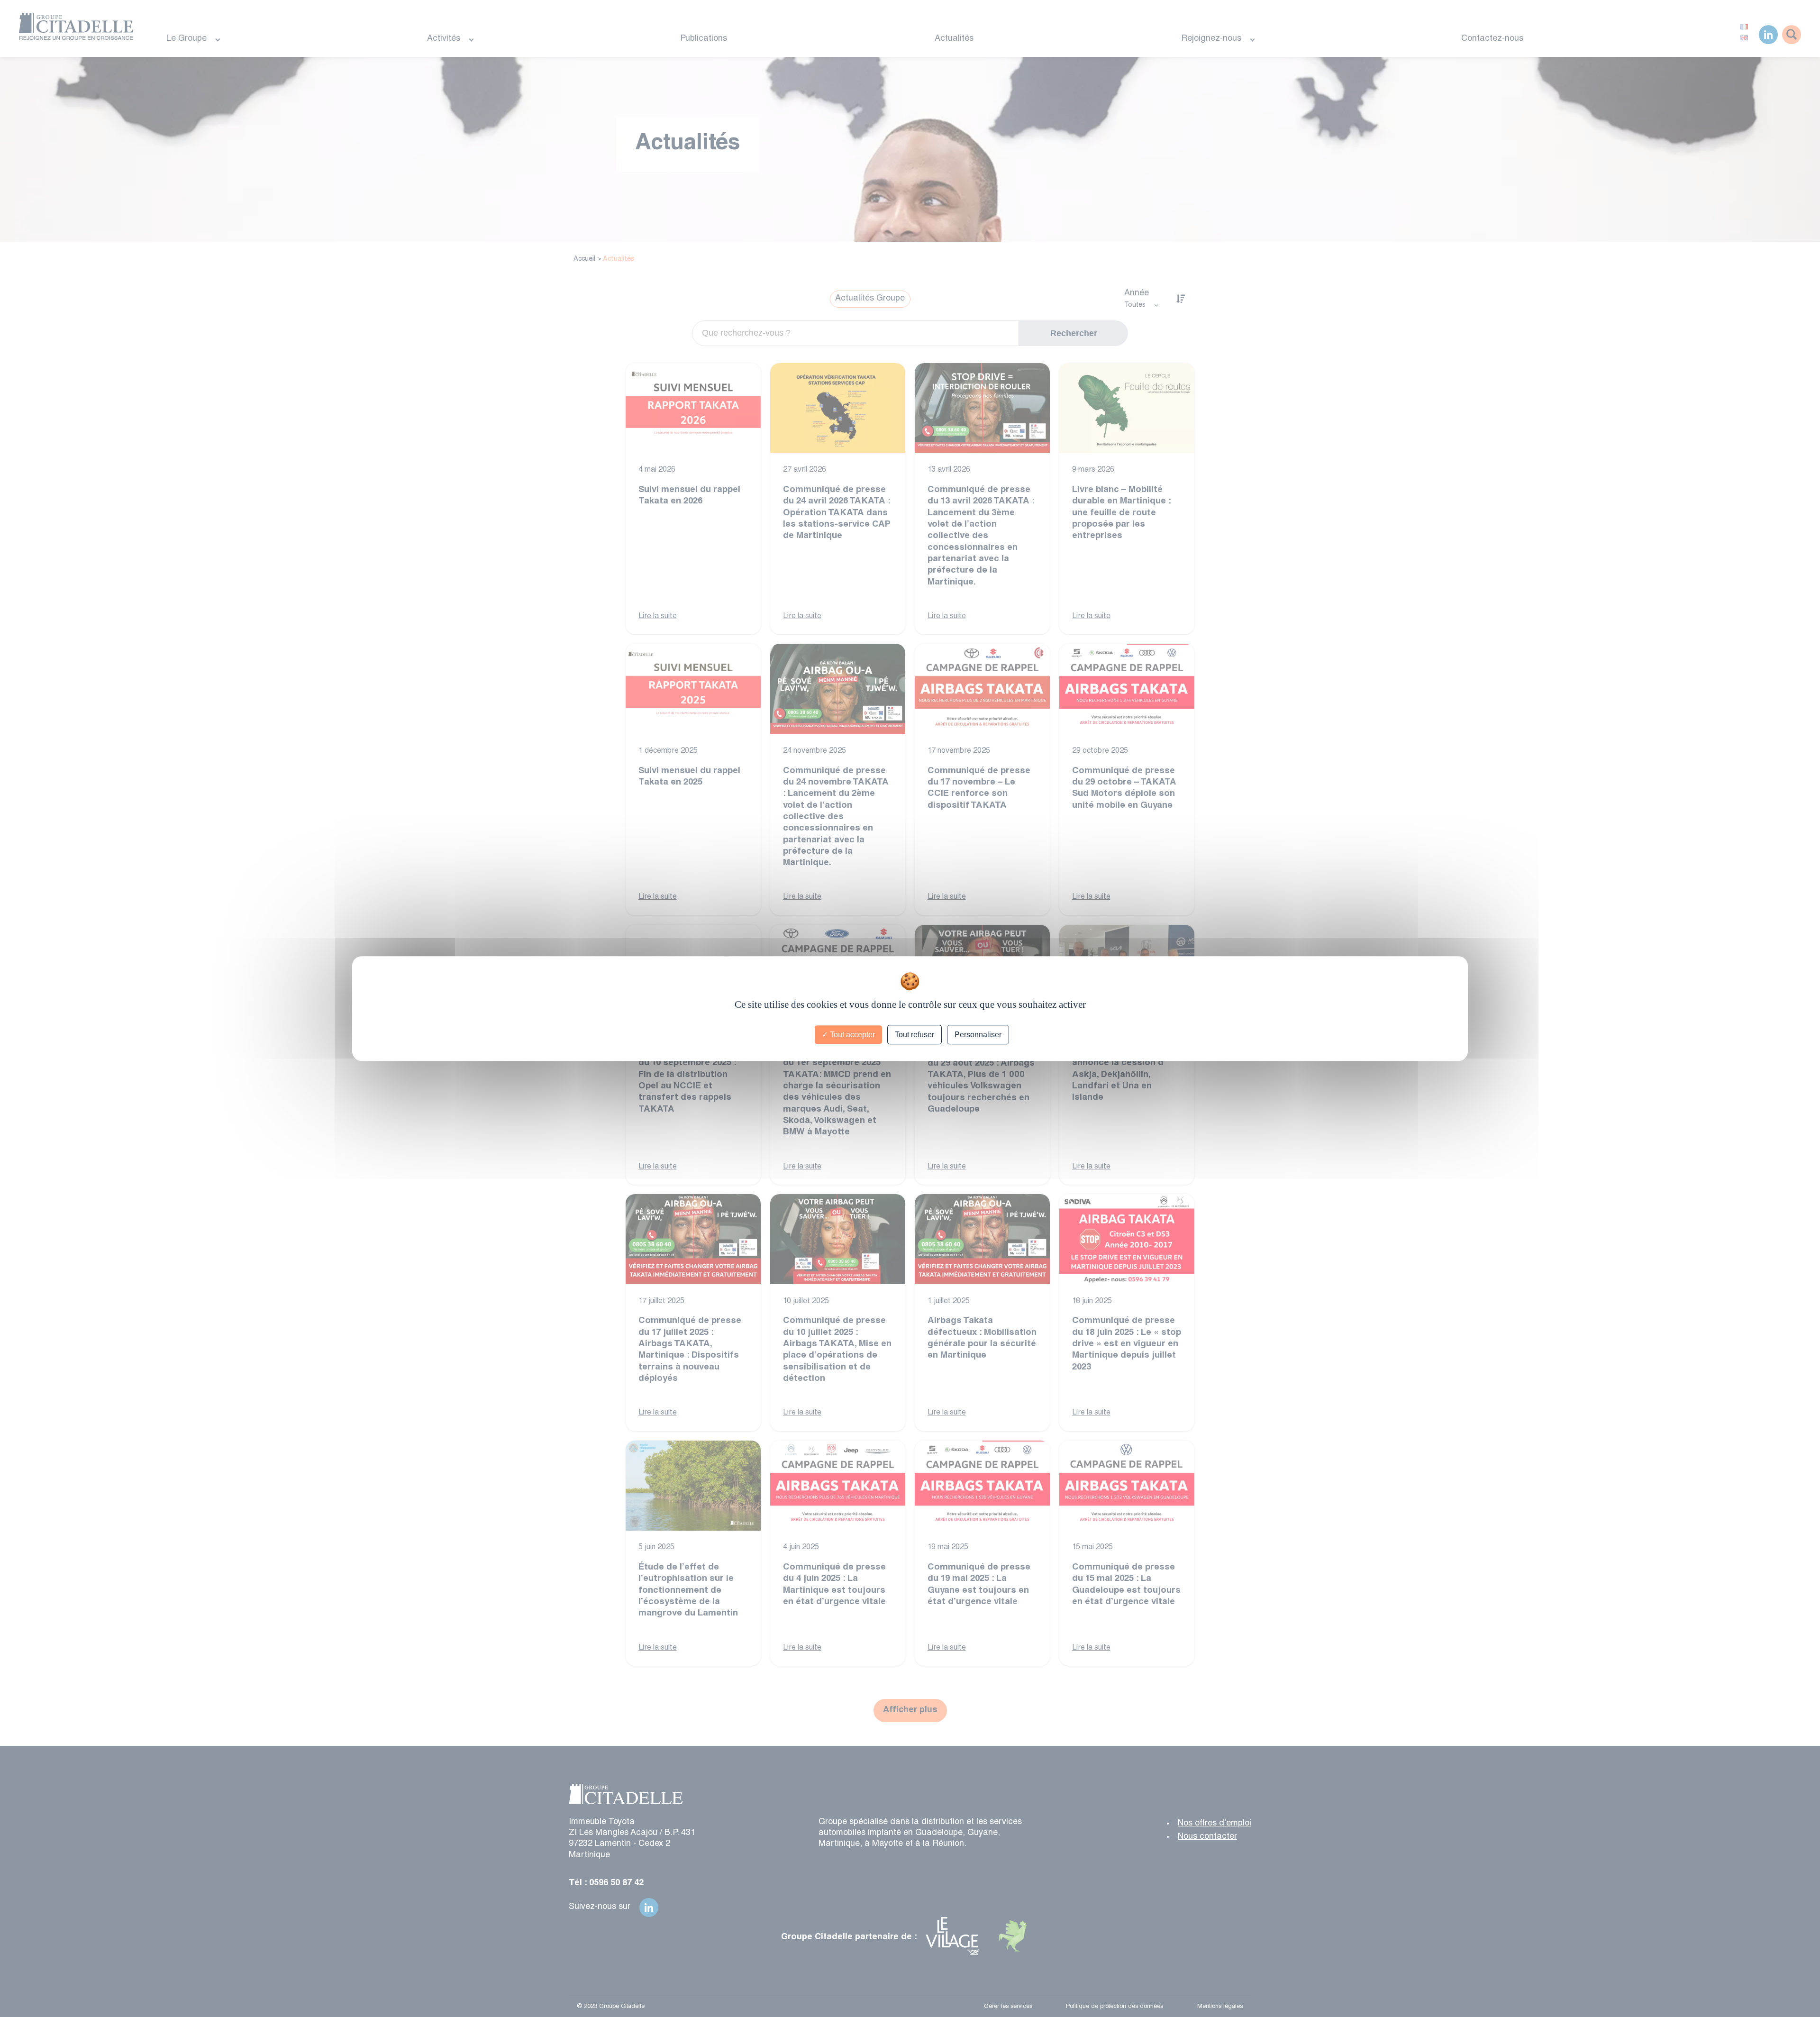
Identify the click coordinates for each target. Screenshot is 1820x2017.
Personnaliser (978, 1035)
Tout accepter (851, 1035)
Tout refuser (915, 1035)
